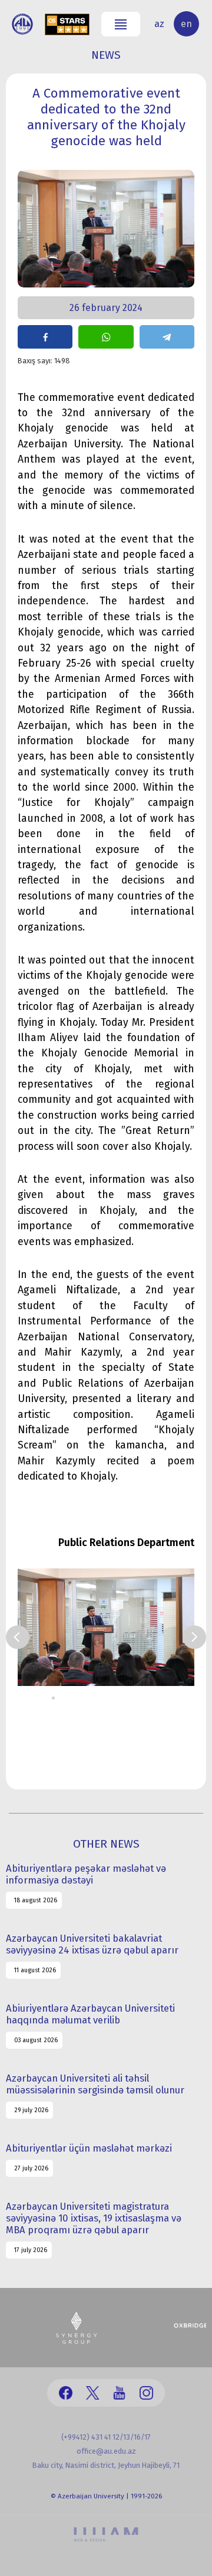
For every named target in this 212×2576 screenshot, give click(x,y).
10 (133, 1698)
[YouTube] (119, 2393)
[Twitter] (93, 2393)
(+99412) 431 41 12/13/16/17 (106, 2437)
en (186, 24)
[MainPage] (22, 24)
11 (142, 1698)
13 (159, 1698)
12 (150, 1698)
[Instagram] (146, 2393)
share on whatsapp (106, 337)
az (159, 24)
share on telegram (167, 337)
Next (194, 1637)
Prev (18, 1637)
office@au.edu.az (106, 2451)
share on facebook (45, 337)
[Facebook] (66, 2393)
